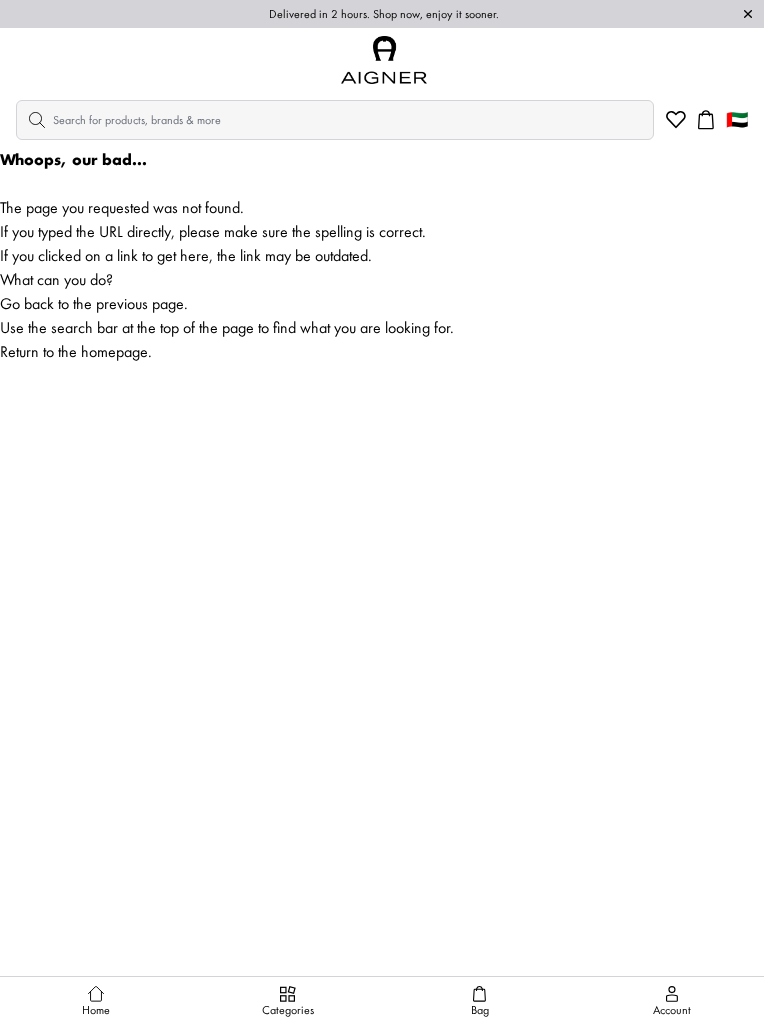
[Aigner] (384, 60)
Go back (27, 303)
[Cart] (706, 120)
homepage (114, 351)
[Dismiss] (748, 14)
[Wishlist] (676, 120)
